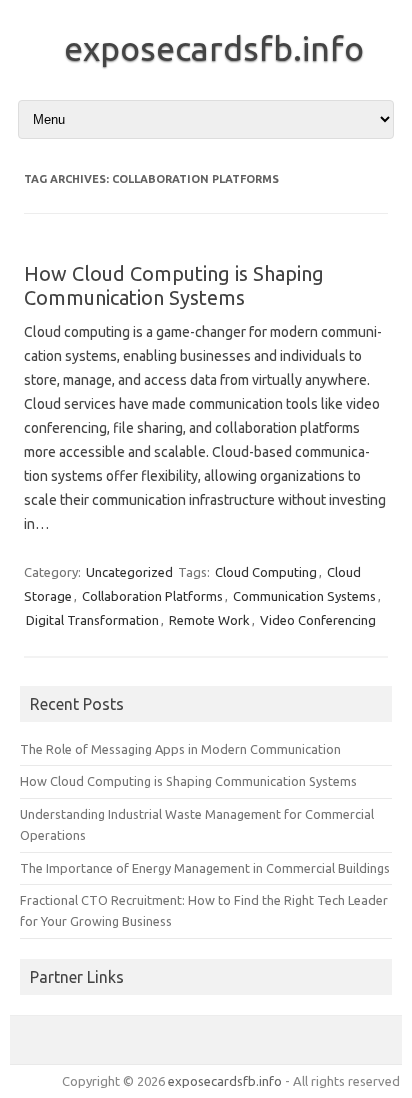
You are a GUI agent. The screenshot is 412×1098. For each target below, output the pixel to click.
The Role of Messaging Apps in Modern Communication (180, 749)
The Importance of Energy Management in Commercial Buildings (205, 868)
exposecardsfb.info (214, 48)
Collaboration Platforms (152, 596)
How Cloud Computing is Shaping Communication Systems (174, 285)
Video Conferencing (318, 620)
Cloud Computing (266, 572)
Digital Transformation (92, 620)
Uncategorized (129, 572)
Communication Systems (304, 596)
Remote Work (209, 620)
